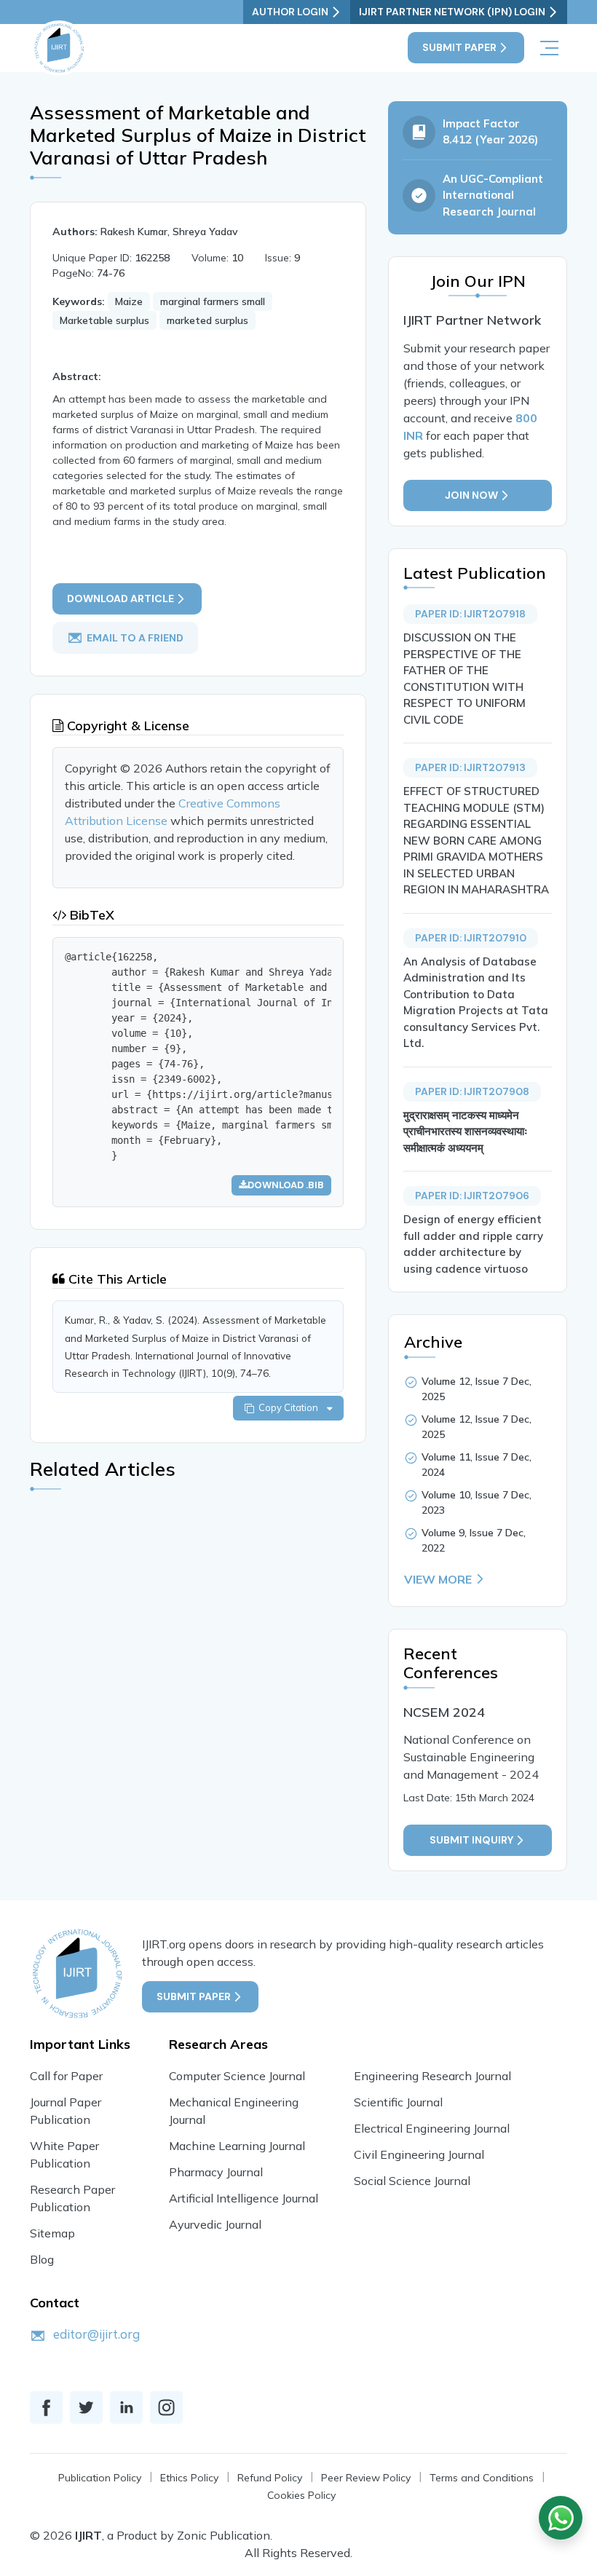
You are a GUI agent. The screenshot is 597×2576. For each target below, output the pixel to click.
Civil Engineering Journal (419, 2154)
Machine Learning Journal (237, 2146)
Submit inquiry (471, 1840)
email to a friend (135, 638)
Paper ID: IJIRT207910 (471, 938)
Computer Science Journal (237, 2076)
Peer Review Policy (366, 2478)
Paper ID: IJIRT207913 (470, 767)
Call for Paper (66, 2076)
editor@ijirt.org (96, 2334)
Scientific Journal (398, 2102)
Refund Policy (270, 2478)
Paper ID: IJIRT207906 (472, 1196)
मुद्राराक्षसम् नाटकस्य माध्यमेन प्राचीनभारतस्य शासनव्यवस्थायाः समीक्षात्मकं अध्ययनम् (466, 1131)
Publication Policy (100, 2478)
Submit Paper (459, 47)
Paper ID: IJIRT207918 (470, 614)
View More (438, 1579)
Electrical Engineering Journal (432, 2128)
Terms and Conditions (482, 2478)
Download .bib (286, 1185)
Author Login (290, 12)
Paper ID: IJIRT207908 (472, 1091)
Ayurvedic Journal (215, 2224)
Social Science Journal (412, 2181)
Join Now (471, 495)
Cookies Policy (301, 2495)
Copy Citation (290, 1407)
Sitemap (52, 2233)
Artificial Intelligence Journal (244, 2198)
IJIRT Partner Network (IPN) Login (452, 12)
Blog (42, 2259)
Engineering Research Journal (432, 2076)
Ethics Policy (189, 2478)
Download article (120, 598)
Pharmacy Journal (216, 2172)
